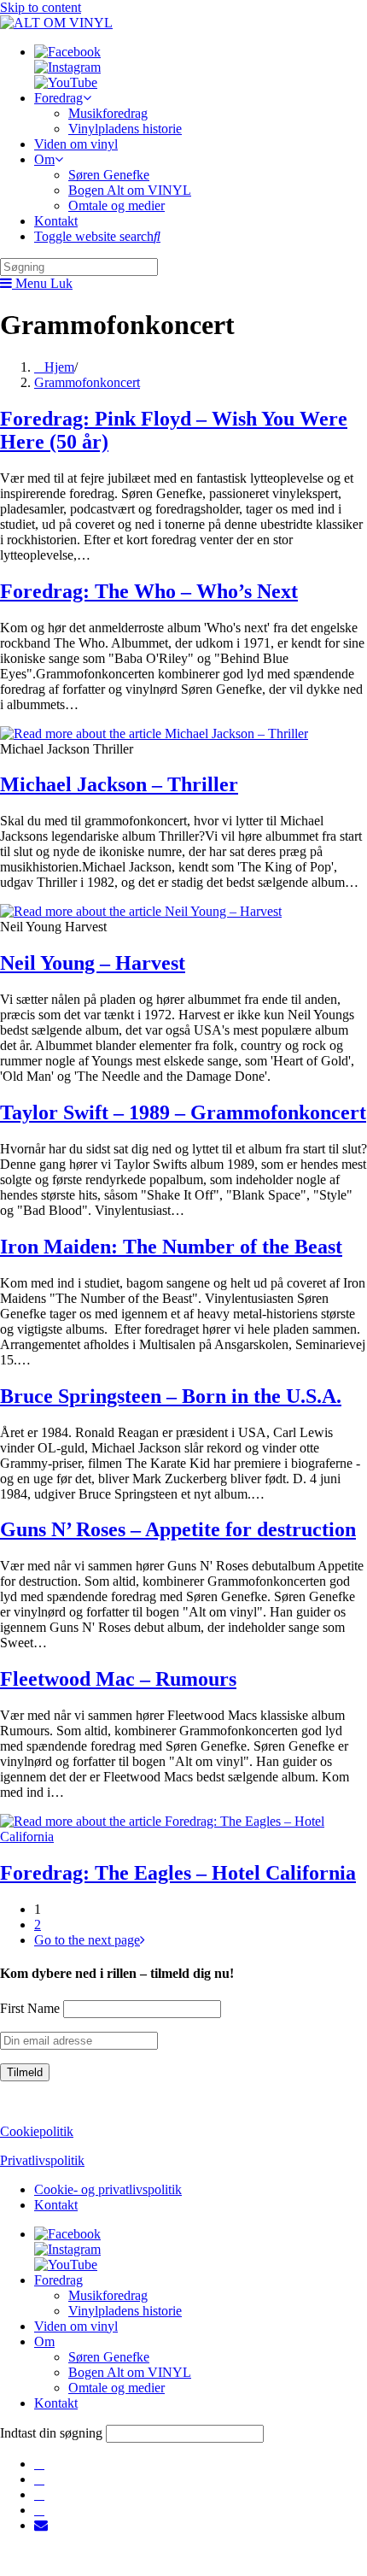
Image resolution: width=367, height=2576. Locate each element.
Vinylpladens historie (125, 2311)
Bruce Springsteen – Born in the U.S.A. (171, 1396)
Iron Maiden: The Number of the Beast (171, 1247)
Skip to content (41, 7)
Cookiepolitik (37, 2131)
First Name (30, 2008)
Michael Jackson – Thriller (119, 784)
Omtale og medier (117, 2388)
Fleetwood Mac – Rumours (118, 1679)
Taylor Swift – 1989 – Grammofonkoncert (183, 1112)
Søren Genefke (109, 2357)
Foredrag (58, 2280)
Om (44, 2341)
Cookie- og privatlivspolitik (108, 2189)
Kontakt (56, 2205)
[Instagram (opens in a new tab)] (39, 2479)
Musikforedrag (108, 2295)
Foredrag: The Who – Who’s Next (149, 591)
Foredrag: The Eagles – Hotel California (178, 1873)
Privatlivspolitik (42, 2160)
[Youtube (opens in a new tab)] (39, 2510)
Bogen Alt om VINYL (130, 2372)
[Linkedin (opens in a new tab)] (39, 2494)
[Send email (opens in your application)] (41, 2525)
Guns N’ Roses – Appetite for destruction (178, 1529)
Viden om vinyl (76, 2326)
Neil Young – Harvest (93, 963)
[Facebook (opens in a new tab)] (39, 2464)
